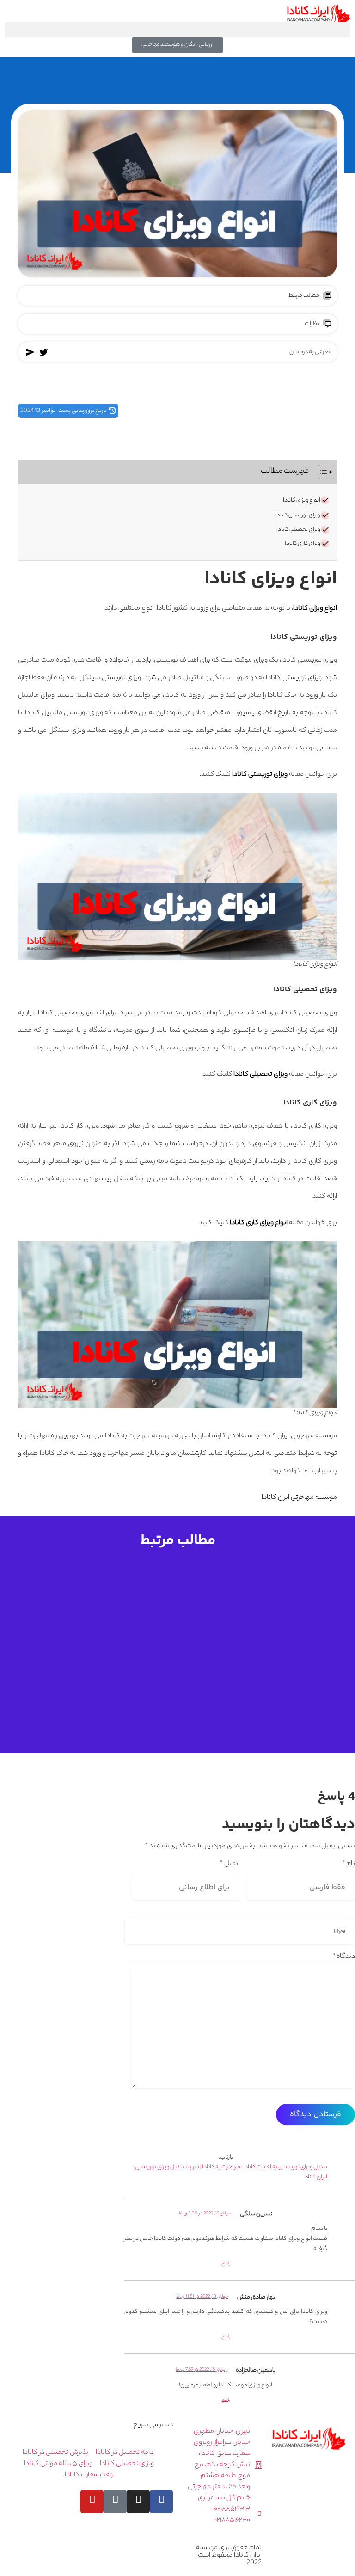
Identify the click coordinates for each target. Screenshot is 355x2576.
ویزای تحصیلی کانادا (298, 530)
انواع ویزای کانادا (302, 501)
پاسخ (226, 2264)
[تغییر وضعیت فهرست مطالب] (321, 472)
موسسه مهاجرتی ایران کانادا (299, 1498)
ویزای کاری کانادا (303, 544)
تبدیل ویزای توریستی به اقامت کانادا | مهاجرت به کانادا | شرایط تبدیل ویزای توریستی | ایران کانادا (230, 2173)
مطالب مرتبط (304, 296)
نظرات (312, 324)
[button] (177, 30)
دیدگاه (344, 1957)
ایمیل (230, 1864)
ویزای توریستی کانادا (298, 515)
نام (349, 1864)
